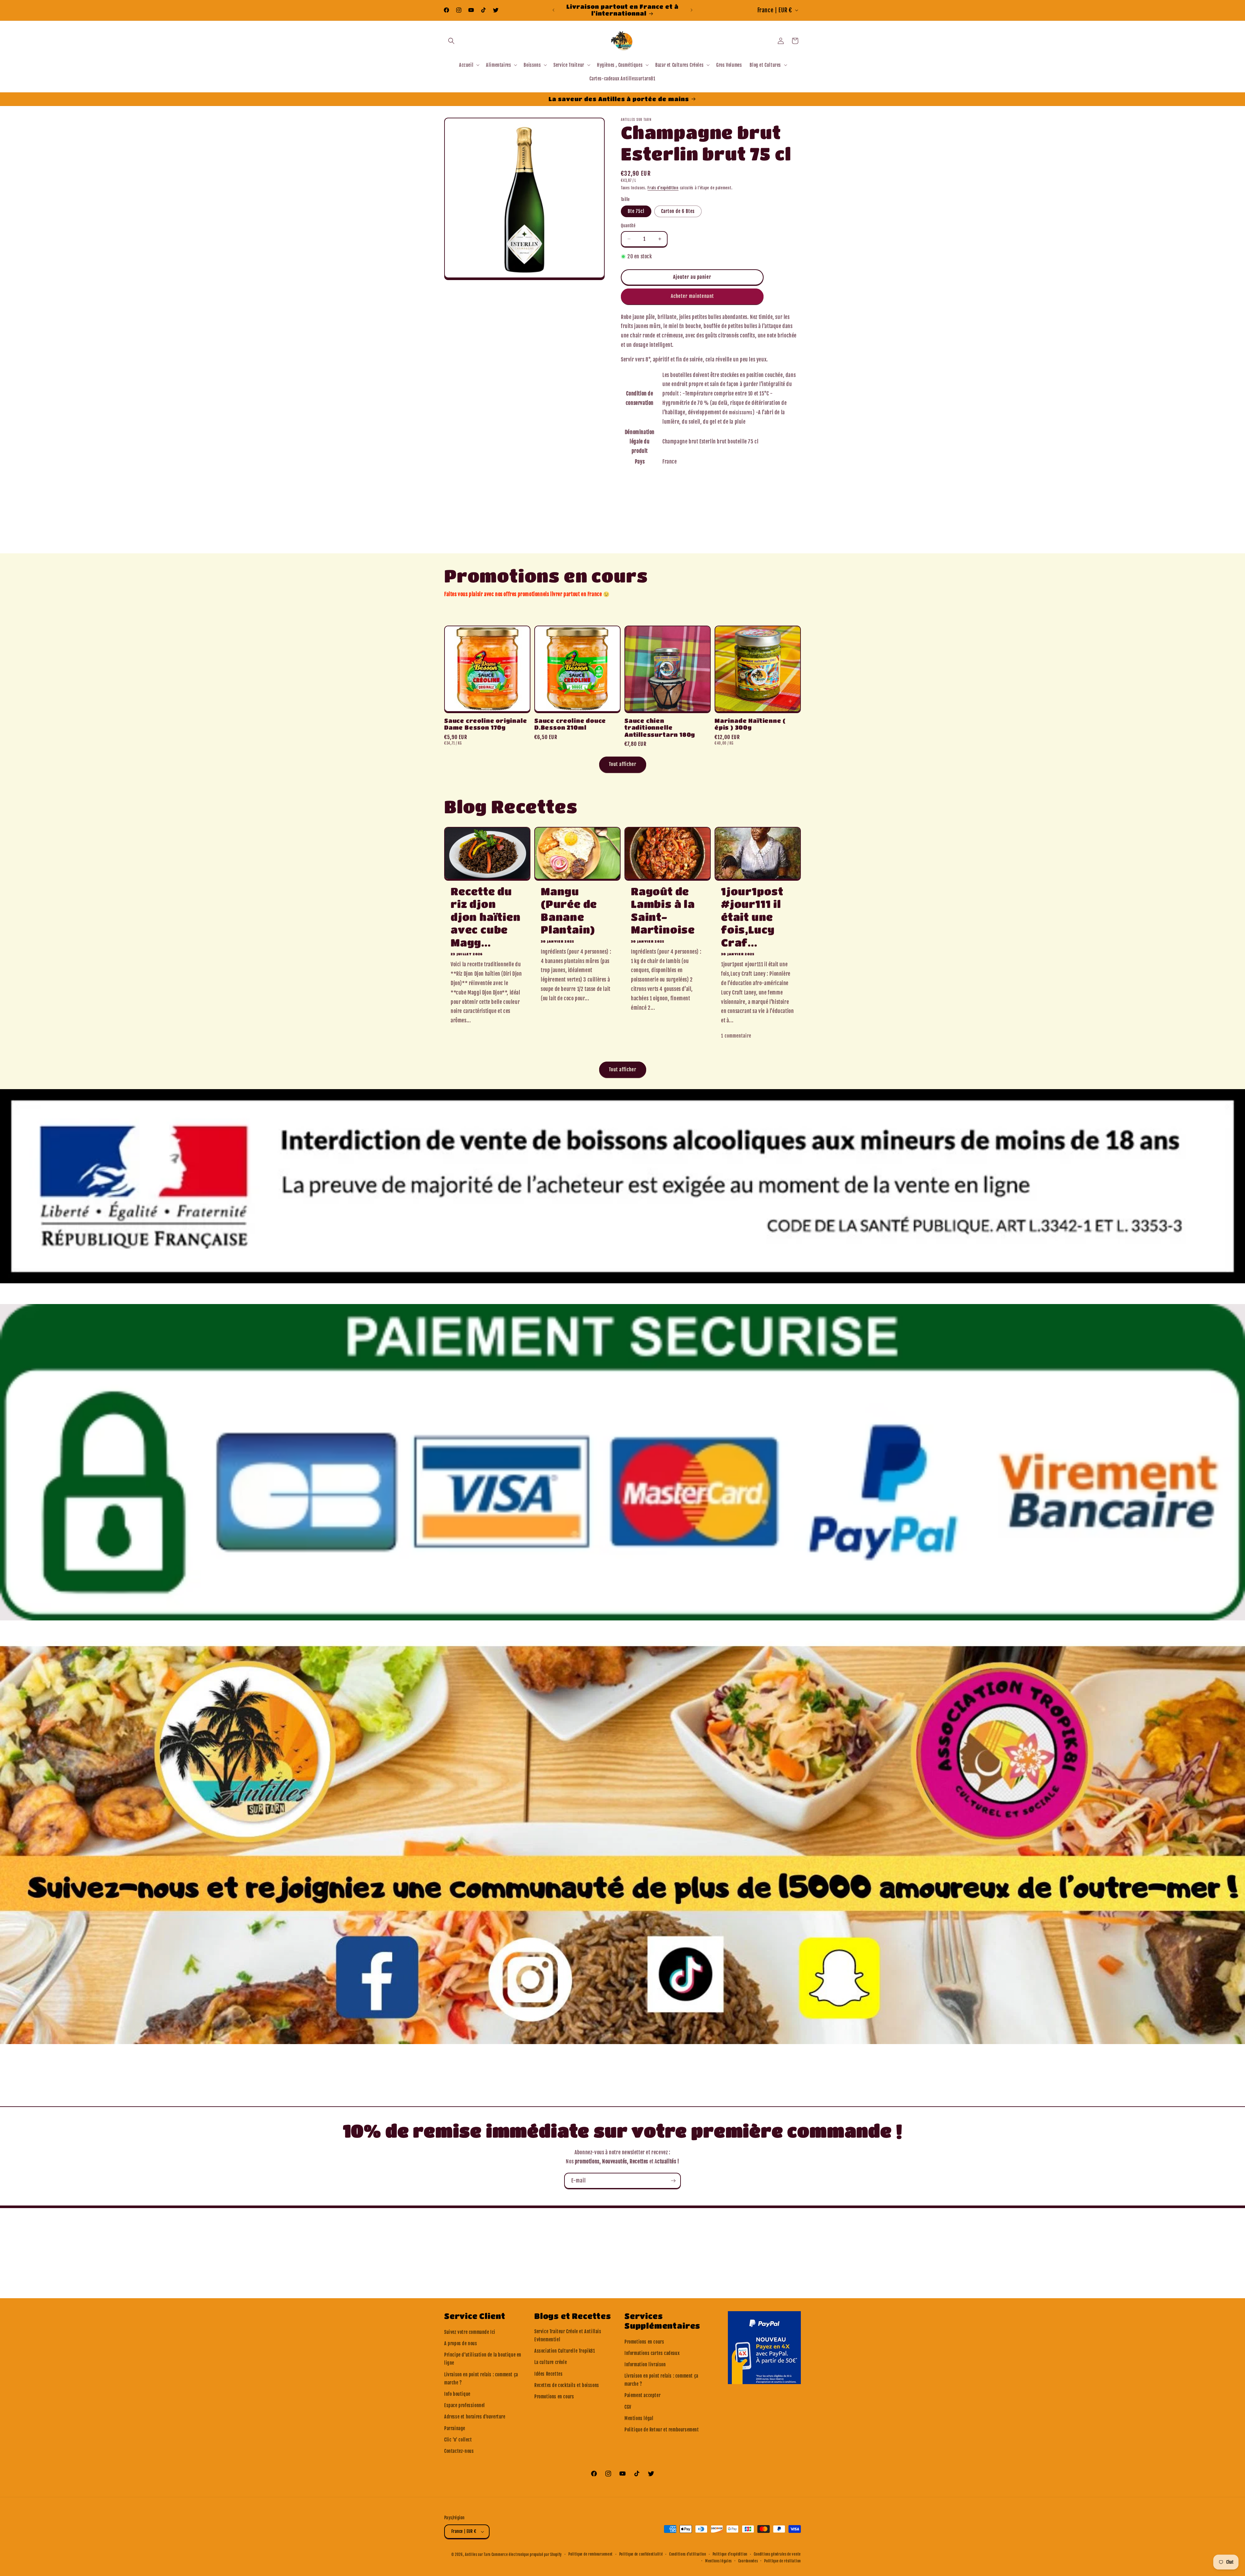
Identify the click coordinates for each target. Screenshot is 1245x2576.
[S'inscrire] (673, 2181)
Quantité (628, 226)
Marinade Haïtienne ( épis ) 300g (750, 724)
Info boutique (457, 2394)
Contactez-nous (459, 2451)
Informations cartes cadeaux (652, 2353)
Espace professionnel (465, 2405)
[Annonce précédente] (553, 10)
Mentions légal (639, 2418)
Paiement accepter (642, 2395)
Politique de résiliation (783, 2561)
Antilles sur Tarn (478, 2555)
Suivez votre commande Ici (470, 2332)
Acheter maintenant (692, 296)
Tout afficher (623, 764)
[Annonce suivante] (692, 10)
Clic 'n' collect (458, 2440)
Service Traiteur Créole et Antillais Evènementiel (568, 2335)
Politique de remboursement (591, 2554)
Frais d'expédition (663, 188)
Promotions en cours (554, 2397)
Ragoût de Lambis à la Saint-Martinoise (663, 911)
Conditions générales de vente (777, 2554)
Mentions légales (718, 2561)
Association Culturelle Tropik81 (565, 2351)
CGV (628, 2407)
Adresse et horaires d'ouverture (475, 2417)
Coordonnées (748, 2561)
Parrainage (455, 2428)
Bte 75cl (636, 211)
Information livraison (645, 2364)
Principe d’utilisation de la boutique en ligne (483, 2359)
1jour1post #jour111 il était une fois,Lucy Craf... (752, 917)
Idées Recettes (548, 2374)
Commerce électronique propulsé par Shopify (527, 2555)
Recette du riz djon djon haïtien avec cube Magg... (486, 917)
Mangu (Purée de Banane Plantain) (569, 911)
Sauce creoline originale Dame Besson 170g (486, 724)
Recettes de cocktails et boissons (567, 2385)
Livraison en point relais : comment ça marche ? (481, 2379)
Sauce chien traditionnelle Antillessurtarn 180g (660, 728)
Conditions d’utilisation (688, 2554)
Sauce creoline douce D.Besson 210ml (570, 724)
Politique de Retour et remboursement (662, 2430)
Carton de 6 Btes (678, 211)
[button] (451, 41)
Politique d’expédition (730, 2554)
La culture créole (551, 2362)
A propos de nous (461, 2343)
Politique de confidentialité (641, 2554)
